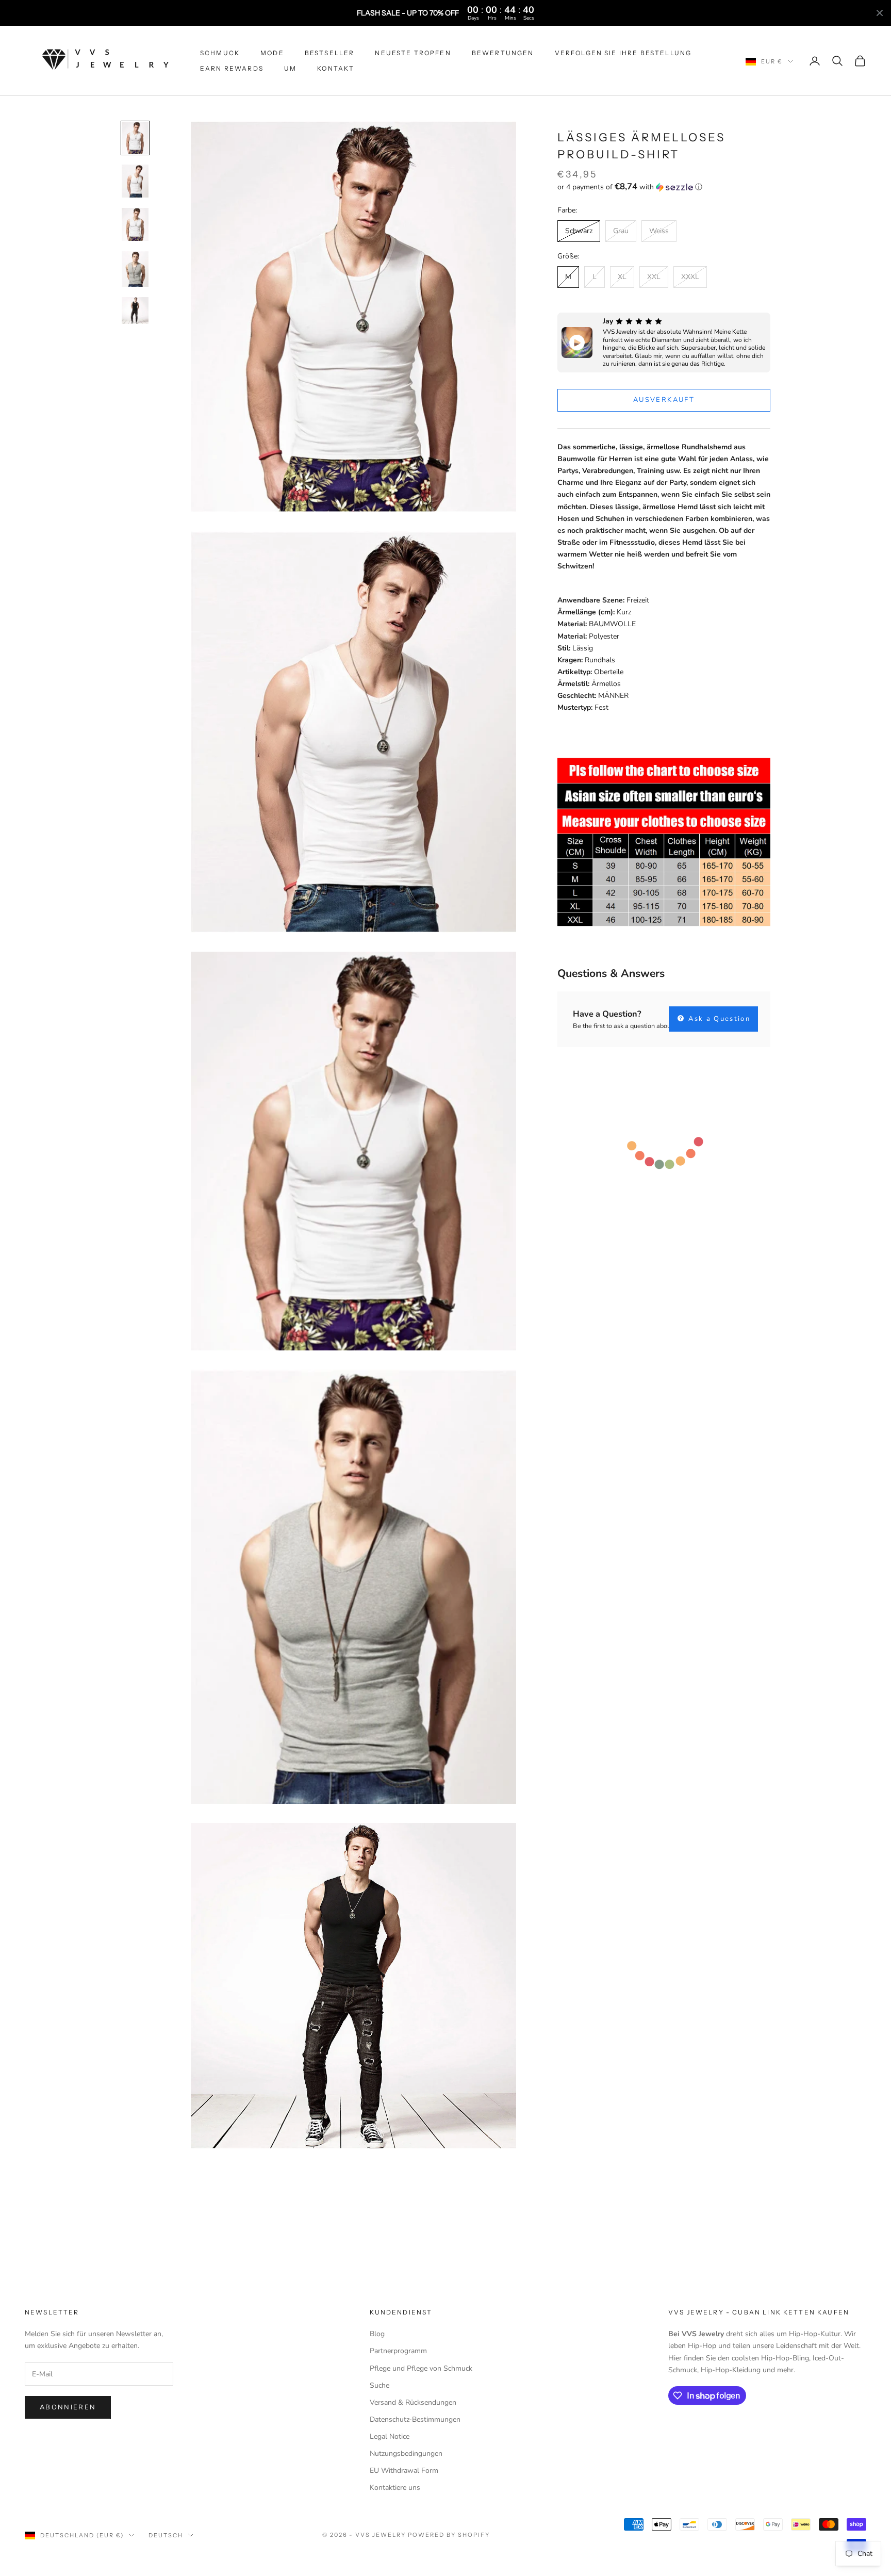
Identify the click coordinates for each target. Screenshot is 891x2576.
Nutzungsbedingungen (406, 2453)
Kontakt (336, 68)
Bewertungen (503, 53)
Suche (379, 2385)
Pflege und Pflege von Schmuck (421, 2368)
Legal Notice (390, 2436)
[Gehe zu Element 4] (135, 269)
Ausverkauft (664, 400)
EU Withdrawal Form (404, 2471)
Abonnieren (68, 2407)
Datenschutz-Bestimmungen (415, 2419)
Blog (377, 2334)
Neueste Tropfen (413, 53)
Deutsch (166, 2535)
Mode (272, 53)
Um (290, 68)
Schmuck (220, 53)
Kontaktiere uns (395, 2488)
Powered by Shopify (449, 2535)
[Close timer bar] (880, 13)
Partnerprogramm (398, 2351)
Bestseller (330, 53)
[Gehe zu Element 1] (135, 138)
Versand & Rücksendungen (413, 2402)
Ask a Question (718, 1019)
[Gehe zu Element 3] (135, 224)
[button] (664, 187)
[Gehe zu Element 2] (135, 181)
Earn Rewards (232, 68)
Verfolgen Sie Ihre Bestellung (623, 53)
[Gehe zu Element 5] (135, 311)
